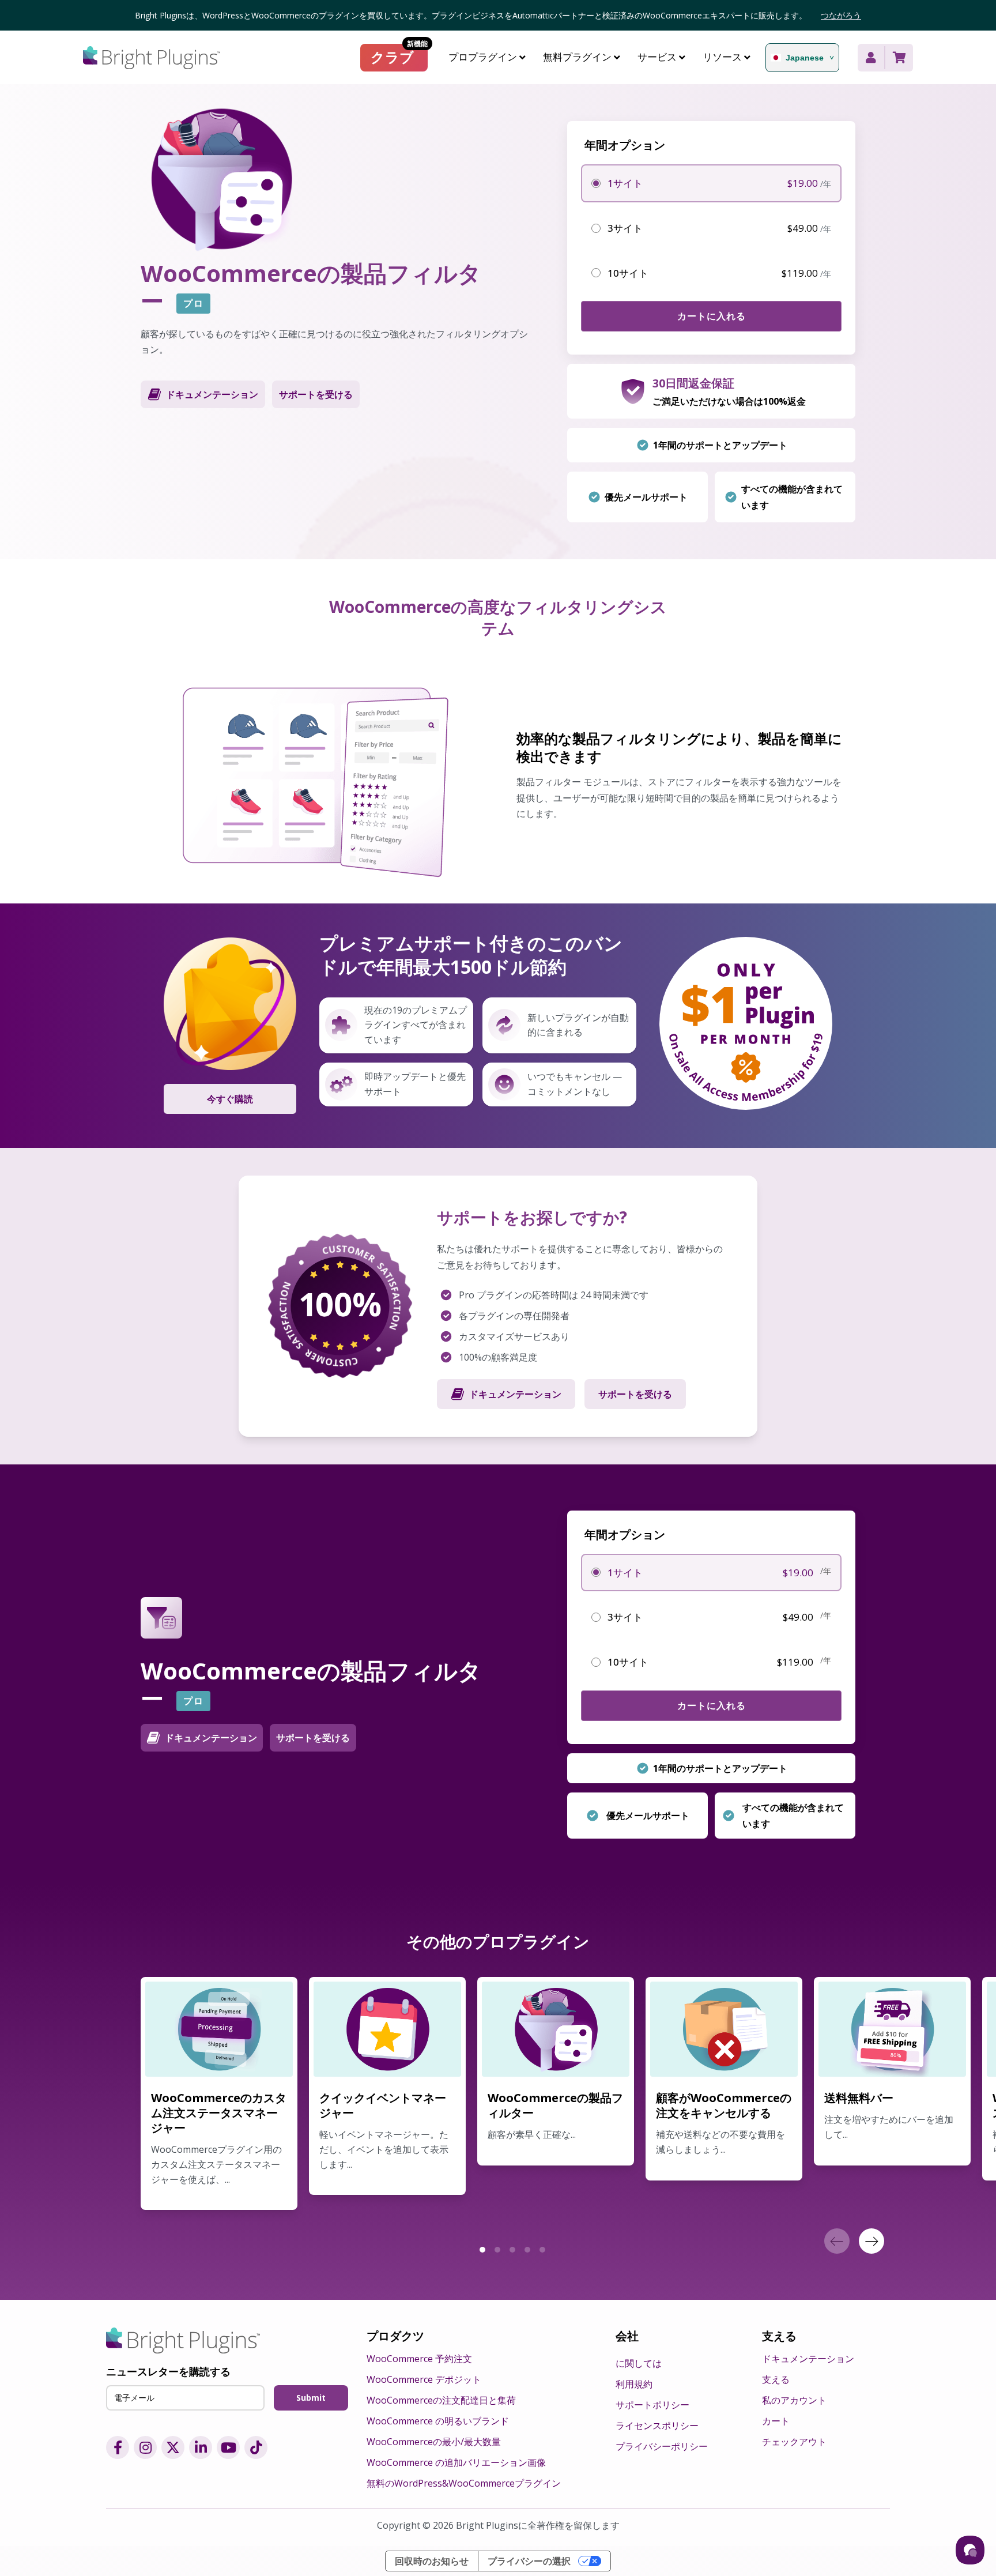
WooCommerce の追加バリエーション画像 (456, 2462)
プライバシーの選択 (529, 2561)
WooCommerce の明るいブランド (438, 2421)
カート (776, 2421)
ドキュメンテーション (515, 1394)
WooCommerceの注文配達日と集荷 (441, 2400)
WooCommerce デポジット (424, 2379)
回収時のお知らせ (432, 2561)
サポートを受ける (316, 394)
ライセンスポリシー (657, 2426)
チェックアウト (794, 2442)
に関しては (639, 2363)
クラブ (399, 56)
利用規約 (634, 2384)
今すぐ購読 (230, 1099)
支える (776, 2379)
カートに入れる (712, 316)
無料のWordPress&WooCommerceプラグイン (464, 2483)
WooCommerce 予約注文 (419, 2359)
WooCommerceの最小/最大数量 (434, 2442)
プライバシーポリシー (662, 2446)
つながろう (841, 15)
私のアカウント (794, 2400)
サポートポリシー (652, 2405)
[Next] (871, 2241)
